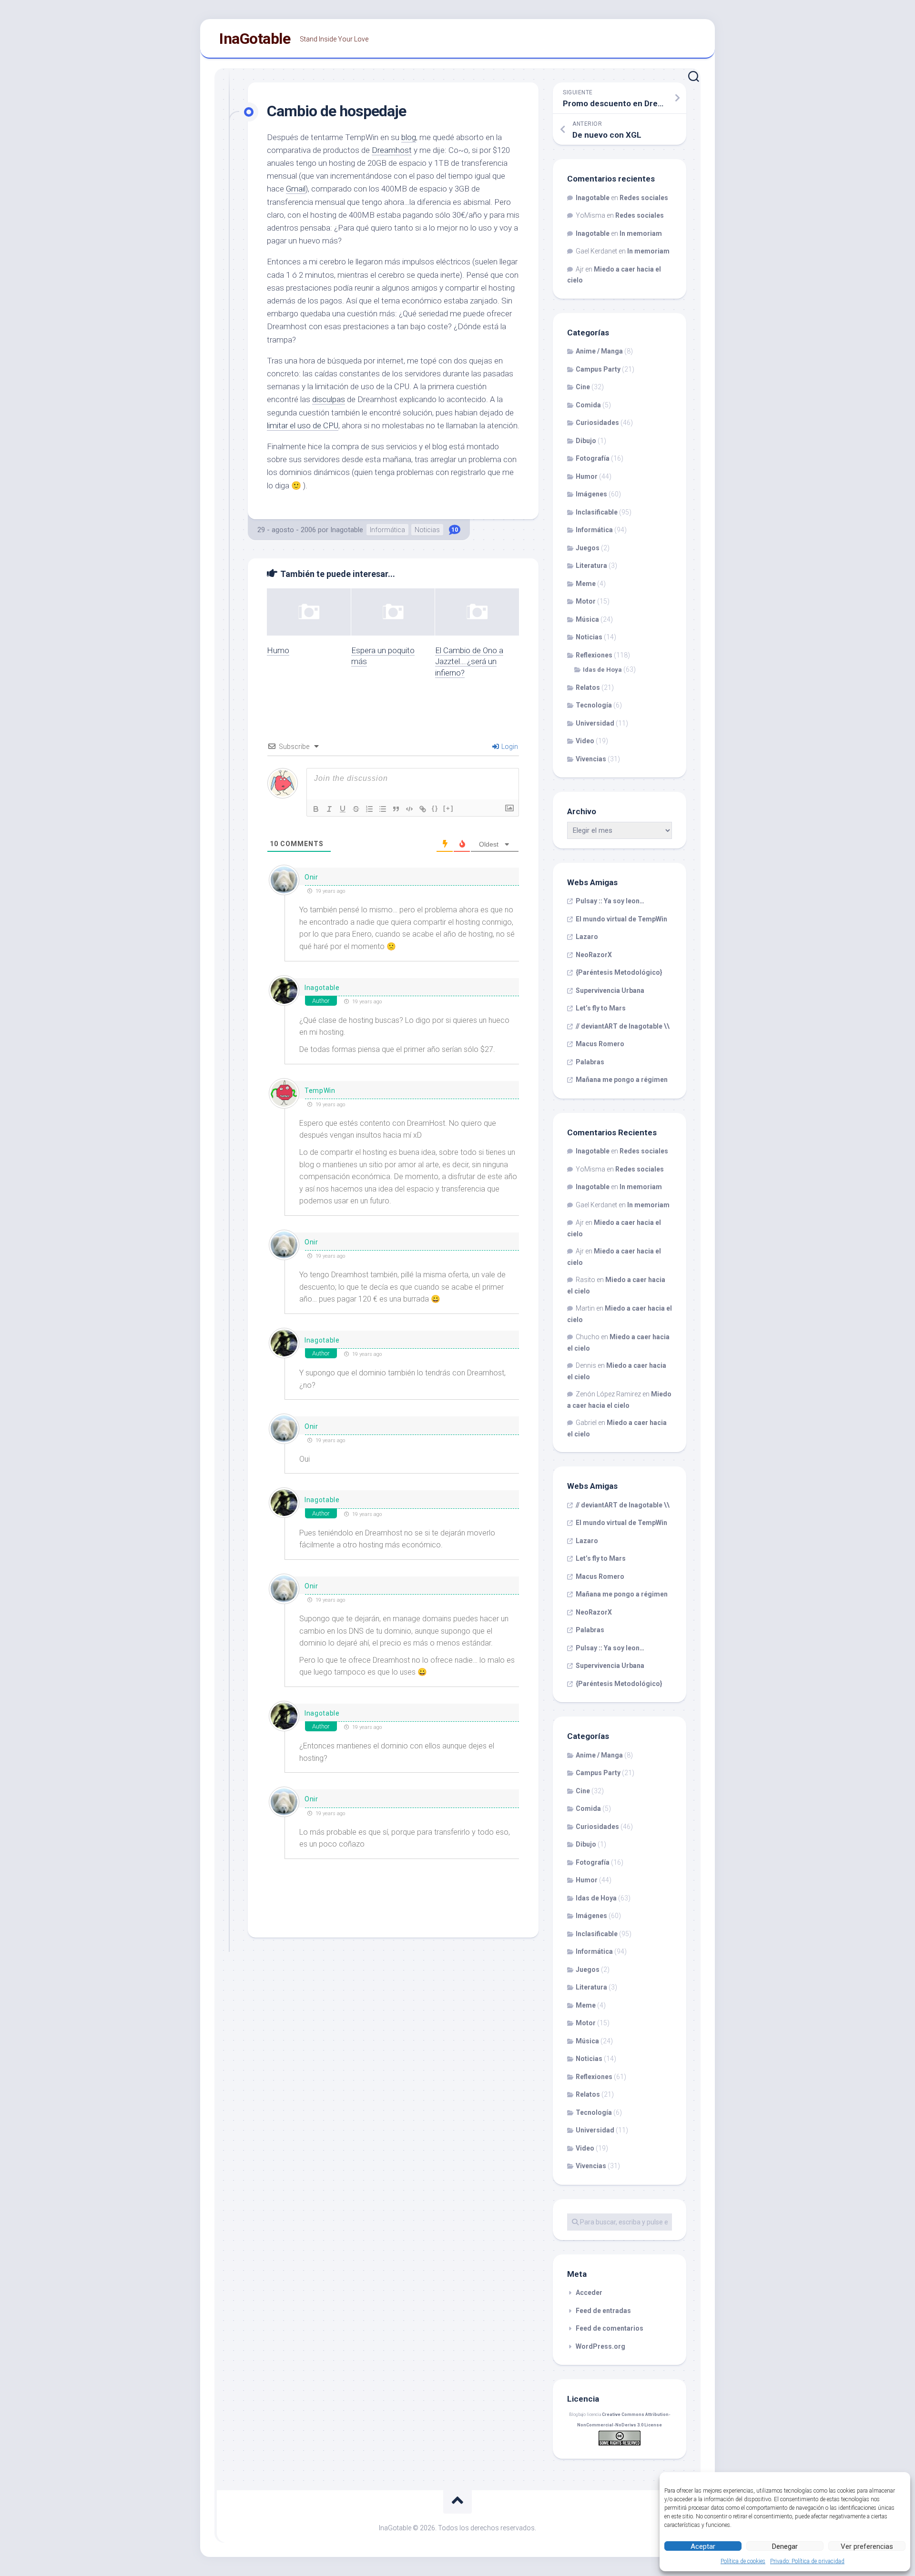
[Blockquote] (396, 809)
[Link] (423, 809)
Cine (583, 387)
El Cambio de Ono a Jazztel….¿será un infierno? (469, 662)
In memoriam (641, 233)
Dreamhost (392, 150)
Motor (586, 601)
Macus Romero (600, 1044)
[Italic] (329, 809)
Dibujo (586, 441)
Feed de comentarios (610, 2328)
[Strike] (356, 809)
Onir (311, 877)
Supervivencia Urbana (610, 990)
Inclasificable (597, 512)
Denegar (785, 2546)
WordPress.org (600, 2346)
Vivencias (591, 759)
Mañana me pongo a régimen (622, 1080)
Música (587, 619)
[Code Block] (409, 809)
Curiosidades (597, 423)
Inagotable (347, 530)
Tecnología (594, 705)
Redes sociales (644, 198)
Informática (387, 530)
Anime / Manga (599, 351)
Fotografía (593, 458)
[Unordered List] (383, 809)
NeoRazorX (594, 955)
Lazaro (587, 937)
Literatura (591, 566)
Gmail (296, 189)
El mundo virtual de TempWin (621, 919)
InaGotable (255, 39)
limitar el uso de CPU (303, 425)
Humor (587, 476)
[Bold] (316, 809)
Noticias (427, 530)
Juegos (588, 548)
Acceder (589, 2293)
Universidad (595, 723)
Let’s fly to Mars (601, 1008)
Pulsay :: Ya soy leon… (610, 901)
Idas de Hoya (602, 670)
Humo (278, 650)
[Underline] (343, 809)
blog (409, 137)
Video (585, 741)
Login (509, 747)
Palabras (590, 1062)
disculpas (329, 399)
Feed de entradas (603, 2311)
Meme (586, 584)
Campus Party (598, 369)
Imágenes (591, 494)
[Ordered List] (369, 809)
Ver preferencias (867, 2546)
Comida (588, 405)
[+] (448, 808)
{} (435, 808)
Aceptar (703, 2546)
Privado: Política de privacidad (807, 2561)
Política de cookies (743, 2561)
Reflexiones (594, 655)
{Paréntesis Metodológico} (619, 972)
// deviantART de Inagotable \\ (623, 1026)
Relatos (588, 687)
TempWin (320, 1091)
